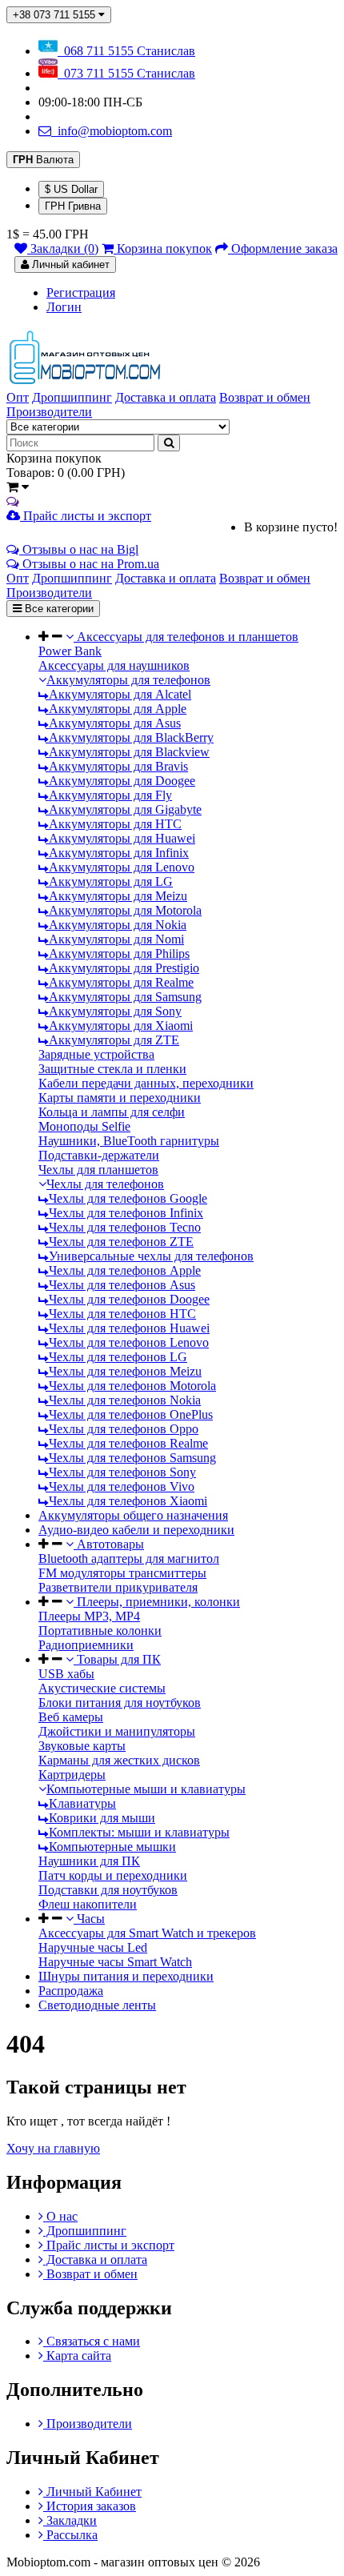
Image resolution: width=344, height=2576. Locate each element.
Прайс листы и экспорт (86, 516)
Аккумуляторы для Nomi (115, 939)
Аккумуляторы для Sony (114, 1011)
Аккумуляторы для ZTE (112, 1040)
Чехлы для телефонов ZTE (120, 1242)
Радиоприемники (86, 1645)
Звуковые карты (82, 1746)
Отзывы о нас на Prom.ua (89, 564)
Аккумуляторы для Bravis (117, 766)
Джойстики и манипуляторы (117, 1731)
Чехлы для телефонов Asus (120, 1285)
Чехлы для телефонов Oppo (122, 1429)
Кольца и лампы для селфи (112, 1112)
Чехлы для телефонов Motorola (131, 1386)
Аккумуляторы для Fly (109, 795)
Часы (89, 1919)
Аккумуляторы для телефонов (128, 680)
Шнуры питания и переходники (126, 1976)
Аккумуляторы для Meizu (116, 896)
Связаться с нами (92, 2341)
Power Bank (70, 651)
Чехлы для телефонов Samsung (131, 1458)
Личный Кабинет (92, 2492)
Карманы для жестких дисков (119, 1760)
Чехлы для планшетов (98, 1170)
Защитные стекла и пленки (112, 1069)
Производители (88, 2424)
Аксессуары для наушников (114, 665)
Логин (64, 307)
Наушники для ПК (89, 1861)
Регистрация (81, 292)
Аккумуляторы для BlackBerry (130, 737)
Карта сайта (77, 2356)
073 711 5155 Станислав (126, 73)
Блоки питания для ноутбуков (120, 1703)
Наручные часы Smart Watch (115, 1962)
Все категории (58, 609)
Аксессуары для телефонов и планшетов (186, 637)
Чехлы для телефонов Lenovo (127, 1342)
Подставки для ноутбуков (108, 1890)
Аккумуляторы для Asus (113, 723)
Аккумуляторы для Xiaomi (119, 1026)
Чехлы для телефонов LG (116, 1357)
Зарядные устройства (96, 1054)
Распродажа (71, 1991)
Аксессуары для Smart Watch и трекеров (147, 1933)
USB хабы (66, 1674)
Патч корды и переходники (113, 1875)
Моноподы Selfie (84, 1126)
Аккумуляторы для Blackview (128, 752)
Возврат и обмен (90, 2274)
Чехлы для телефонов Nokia (123, 1400)
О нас (60, 2216)
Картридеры (72, 1775)
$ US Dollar (71, 189)
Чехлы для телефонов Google (126, 1198)
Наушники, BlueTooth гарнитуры (129, 1141)
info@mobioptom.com (112, 131)
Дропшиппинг (85, 2231)
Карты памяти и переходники (120, 1098)
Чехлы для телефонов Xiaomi (126, 1501)
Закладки (70, 2520)
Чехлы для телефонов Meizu (124, 1371)
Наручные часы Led (93, 1947)
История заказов (90, 2506)
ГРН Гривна (73, 206)
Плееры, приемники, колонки (157, 1602)
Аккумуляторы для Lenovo (120, 867)
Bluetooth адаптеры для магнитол (129, 1558)
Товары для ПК (117, 1659)
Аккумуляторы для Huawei (120, 838)
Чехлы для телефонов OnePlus (129, 1414)
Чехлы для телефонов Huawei (128, 1328)
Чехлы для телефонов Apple (123, 1270)
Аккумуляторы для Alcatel (118, 694)
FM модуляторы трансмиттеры (122, 1573)
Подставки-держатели (99, 1155)
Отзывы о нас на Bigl (79, 549)
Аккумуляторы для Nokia (116, 925)
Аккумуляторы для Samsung (124, 997)
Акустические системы (102, 1688)
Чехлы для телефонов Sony (121, 1472)
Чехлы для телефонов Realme (127, 1443)
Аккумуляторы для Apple (116, 709)
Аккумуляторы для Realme (120, 982)
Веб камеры (71, 1717)
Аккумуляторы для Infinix (117, 853)
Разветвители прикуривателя (118, 1587)
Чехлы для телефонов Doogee (128, 1299)
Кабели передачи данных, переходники (146, 1083)
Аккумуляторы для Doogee (120, 781)
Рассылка (70, 2535)
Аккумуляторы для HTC (114, 824)
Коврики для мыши (100, 1818)
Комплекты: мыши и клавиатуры (138, 1832)
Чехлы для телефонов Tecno (123, 1227)
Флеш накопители (88, 1904)
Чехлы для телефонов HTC (121, 1314)
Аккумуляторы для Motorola (124, 910)
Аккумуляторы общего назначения (133, 1515)
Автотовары (109, 1544)
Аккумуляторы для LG (109, 881)
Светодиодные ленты (97, 2005)
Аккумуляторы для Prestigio (122, 968)
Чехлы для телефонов (105, 1184)
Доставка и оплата (95, 2260)
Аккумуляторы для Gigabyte (124, 809)
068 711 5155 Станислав (126, 51)
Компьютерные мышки (111, 1847)
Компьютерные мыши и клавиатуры (146, 1789)
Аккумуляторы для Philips (118, 953)
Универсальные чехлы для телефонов (150, 1256)
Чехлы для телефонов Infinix (124, 1213)
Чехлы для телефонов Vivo (120, 1486)
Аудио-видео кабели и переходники (136, 1530)
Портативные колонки (100, 1631)
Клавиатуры (81, 1803)
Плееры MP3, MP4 (89, 1616)
